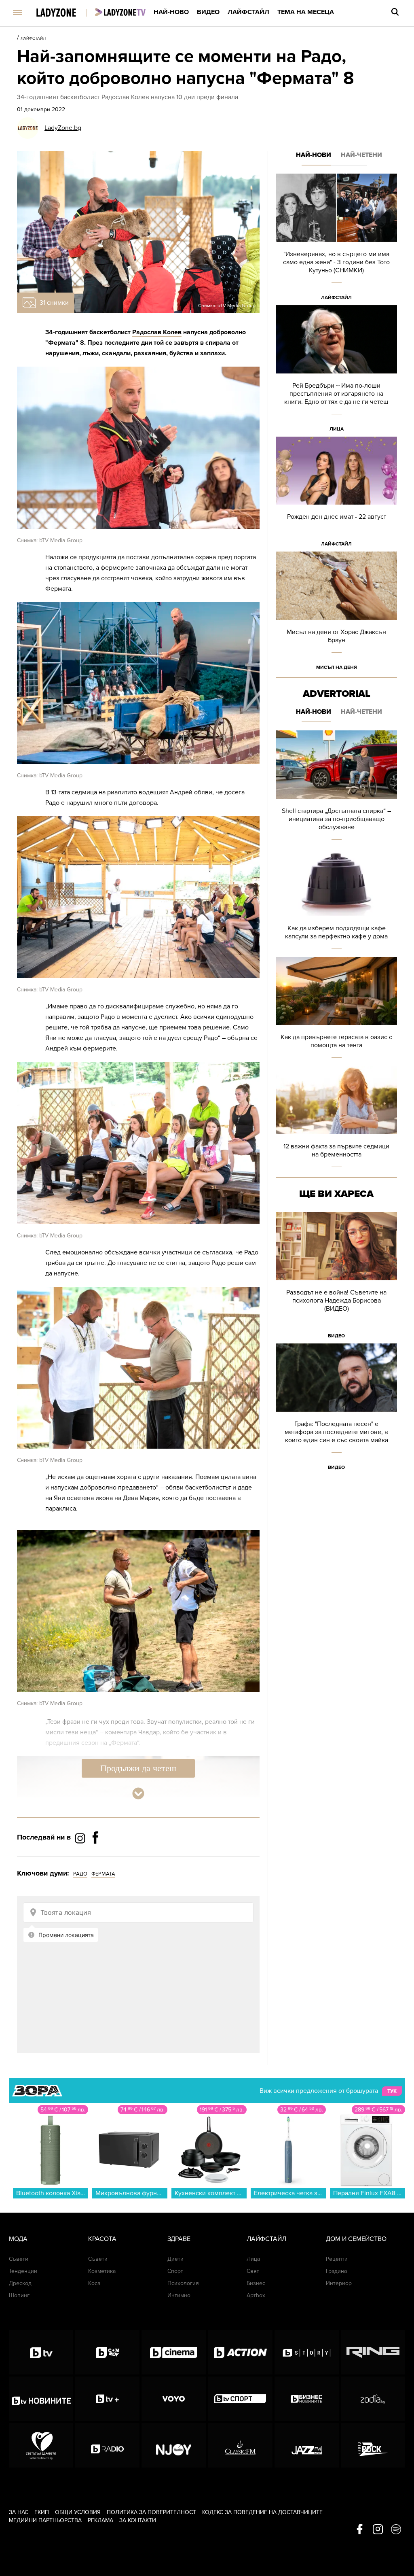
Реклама (100, 2520)
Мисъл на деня (337, 667)
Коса (94, 2283)
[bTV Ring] (373, 2352)
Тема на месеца (306, 12)
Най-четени (361, 155)
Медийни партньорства (45, 2520)
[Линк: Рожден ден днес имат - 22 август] (336, 494)
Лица (337, 429)
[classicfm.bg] (240, 2445)
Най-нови (314, 155)
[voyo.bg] (174, 2399)
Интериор (339, 2283)
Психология (183, 2283)
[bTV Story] (307, 2352)
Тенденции (23, 2271)
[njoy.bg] (174, 2445)
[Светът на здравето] (41, 2445)
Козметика (102, 2271)
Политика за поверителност (151, 2512)
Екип (42, 2512)
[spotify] (396, 2530)
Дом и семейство (356, 2239)
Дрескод (20, 2283)
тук (392, 2091)
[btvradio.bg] (107, 2445)
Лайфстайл (248, 12)
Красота (102, 2239)
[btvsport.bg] (240, 2399)
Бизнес (256, 2283)
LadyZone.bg (63, 128)
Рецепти (337, 2259)
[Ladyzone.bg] (64, 13)
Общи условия (78, 2512)
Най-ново (171, 12)
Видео (208, 12)
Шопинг (19, 2295)
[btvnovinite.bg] (41, 2399)
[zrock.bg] (373, 2445)
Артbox (256, 2295)
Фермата (103, 1874)
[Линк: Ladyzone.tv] (120, 12)
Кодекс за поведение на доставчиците (262, 2512)
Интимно (179, 2295)
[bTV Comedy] (107, 2352)
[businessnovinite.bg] (307, 2399)
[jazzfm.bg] (307, 2445)
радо (80, 1874)
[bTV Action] (240, 2352)
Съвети (19, 2259)
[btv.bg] (41, 2352)
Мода (18, 2239)
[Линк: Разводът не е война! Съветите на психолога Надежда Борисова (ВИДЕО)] (336, 1278)
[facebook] (360, 2530)
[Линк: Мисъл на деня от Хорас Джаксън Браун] (336, 613)
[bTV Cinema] (174, 2352)
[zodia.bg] (373, 2399)
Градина (336, 2271)
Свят (253, 2271)
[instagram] (378, 2530)
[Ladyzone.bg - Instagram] (81, 1838)
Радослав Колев (157, 332)
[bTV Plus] (107, 2399)
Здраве (179, 2239)
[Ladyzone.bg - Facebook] (95, 1856)
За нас (19, 2512)
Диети (175, 2259)
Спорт (175, 2271)
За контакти (138, 2520)
